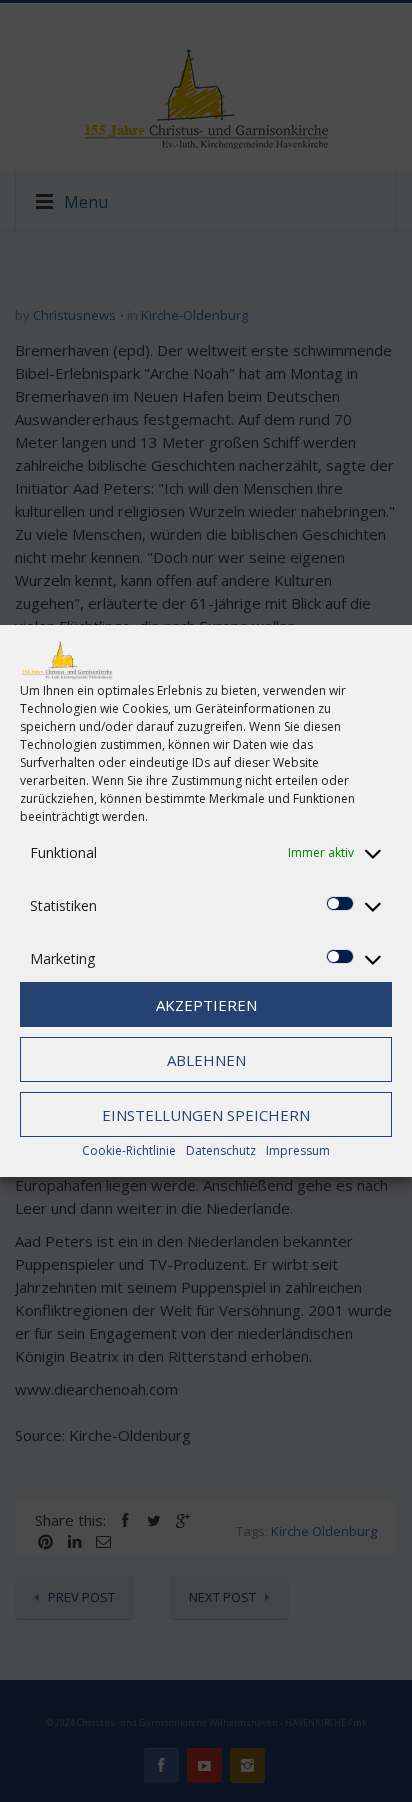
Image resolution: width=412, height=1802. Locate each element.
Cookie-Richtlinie (129, 1150)
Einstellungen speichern (206, 1115)
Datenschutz (221, 1150)
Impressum (298, 1150)
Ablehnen (206, 1060)
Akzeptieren (206, 1005)
